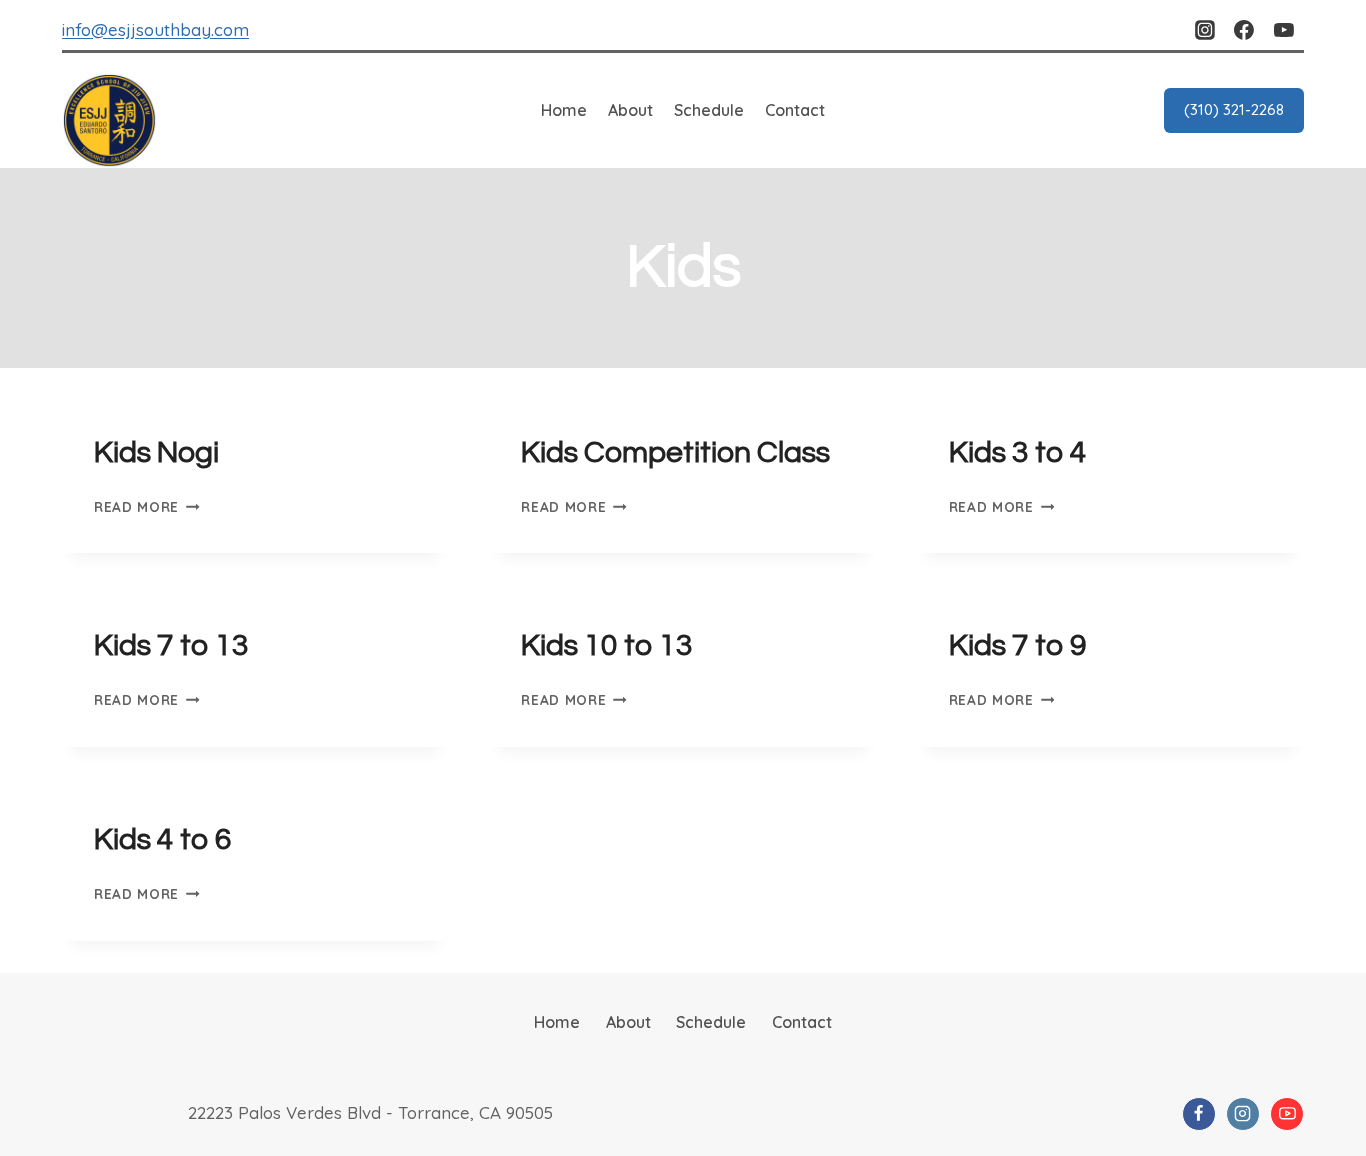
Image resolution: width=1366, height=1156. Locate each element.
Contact (795, 110)
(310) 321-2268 (1234, 109)
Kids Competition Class (675, 452)
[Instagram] (1205, 30)
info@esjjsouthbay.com (155, 29)
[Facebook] (1244, 30)
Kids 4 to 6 (163, 839)
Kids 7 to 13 (171, 645)
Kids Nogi (156, 452)
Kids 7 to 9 (1018, 645)
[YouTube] (1284, 30)
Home (564, 110)
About (630, 110)
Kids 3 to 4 (1018, 452)
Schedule (709, 110)
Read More (147, 506)
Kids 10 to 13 (607, 645)
